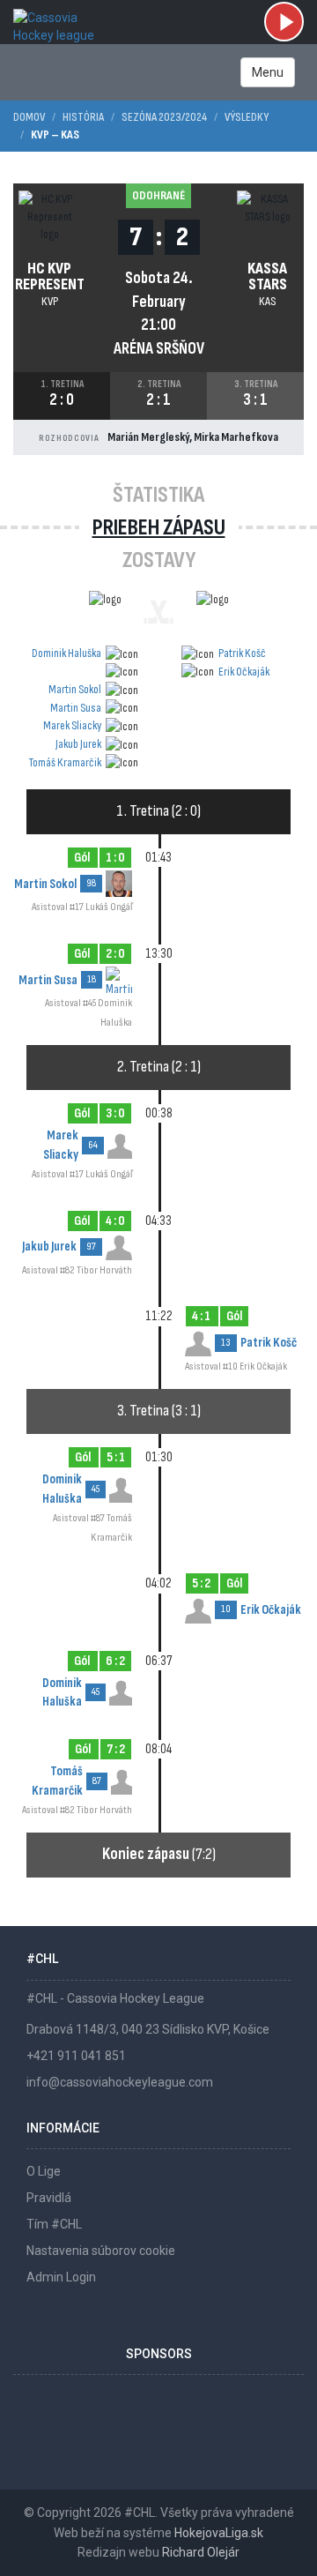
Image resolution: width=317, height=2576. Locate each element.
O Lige (44, 2171)
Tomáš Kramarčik (65, 762)
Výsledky (247, 117)
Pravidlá (49, 2198)
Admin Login (61, 2277)
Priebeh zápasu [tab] (159, 528)
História (83, 117)
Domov (29, 117)
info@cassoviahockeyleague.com (120, 2082)
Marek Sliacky (72, 725)
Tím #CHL (54, 2224)
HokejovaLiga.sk (219, 2533)
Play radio (284, 22)
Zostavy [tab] (159, 560)
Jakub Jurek (78, 744)
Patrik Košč (242, 653)
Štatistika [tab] (158, 495)
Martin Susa (76, 708)
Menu (268, 72)
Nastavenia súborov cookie (101, 2251)
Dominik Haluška (66, 653)
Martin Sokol (75, 689)
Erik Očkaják (244, 672)
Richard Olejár (201, 2552)
